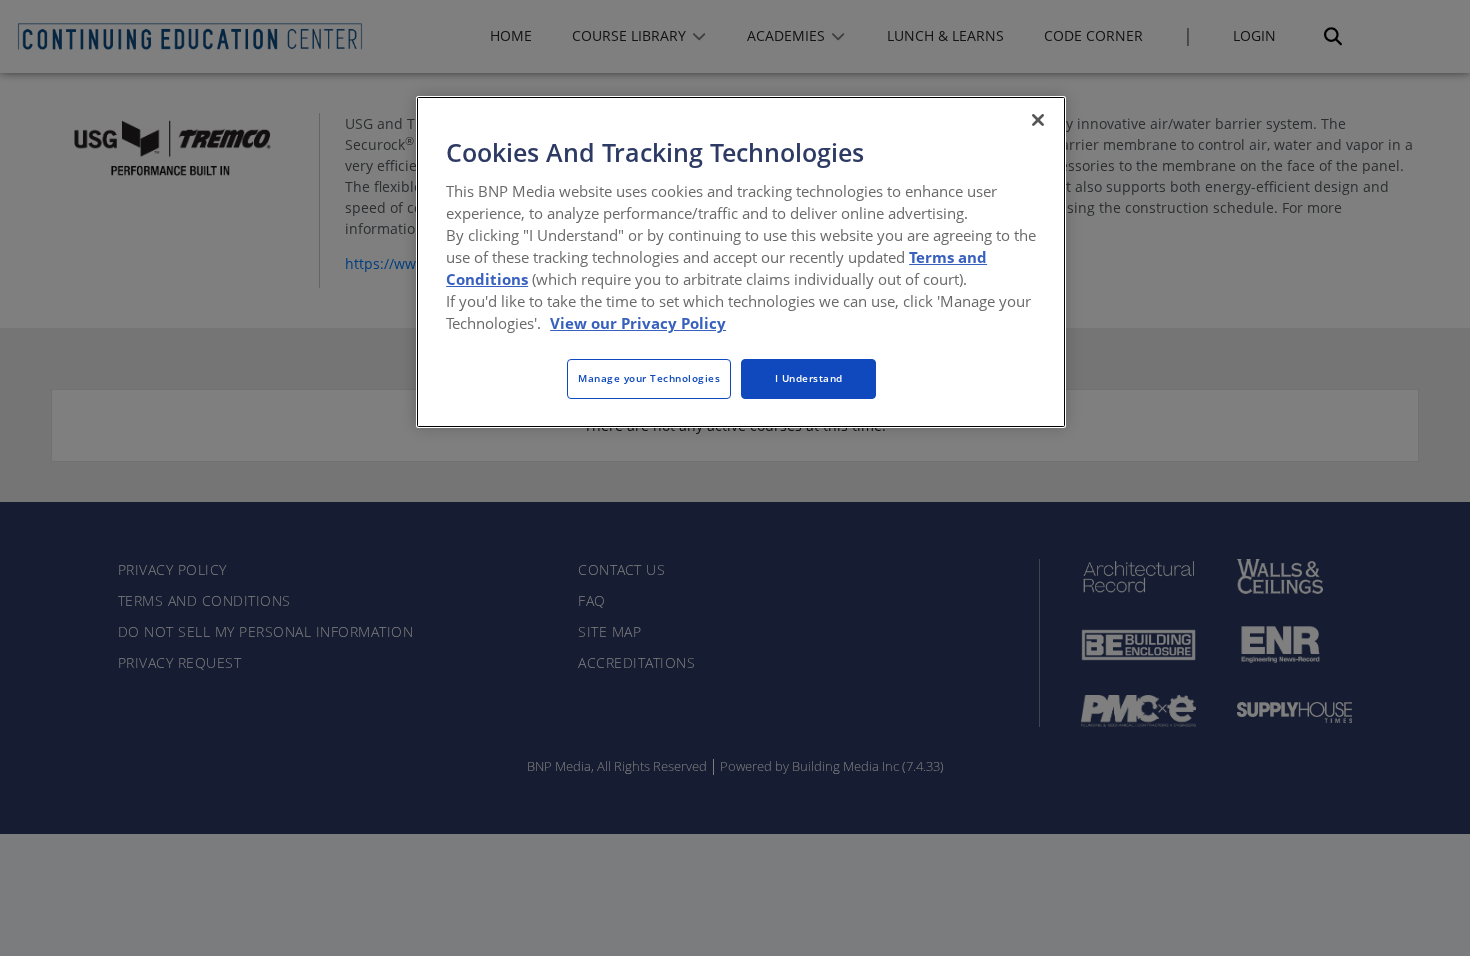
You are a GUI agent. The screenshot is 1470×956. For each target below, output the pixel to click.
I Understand (809, 378)
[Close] (1038, 120)
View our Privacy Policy (638, 323)
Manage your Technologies (649, 378)
